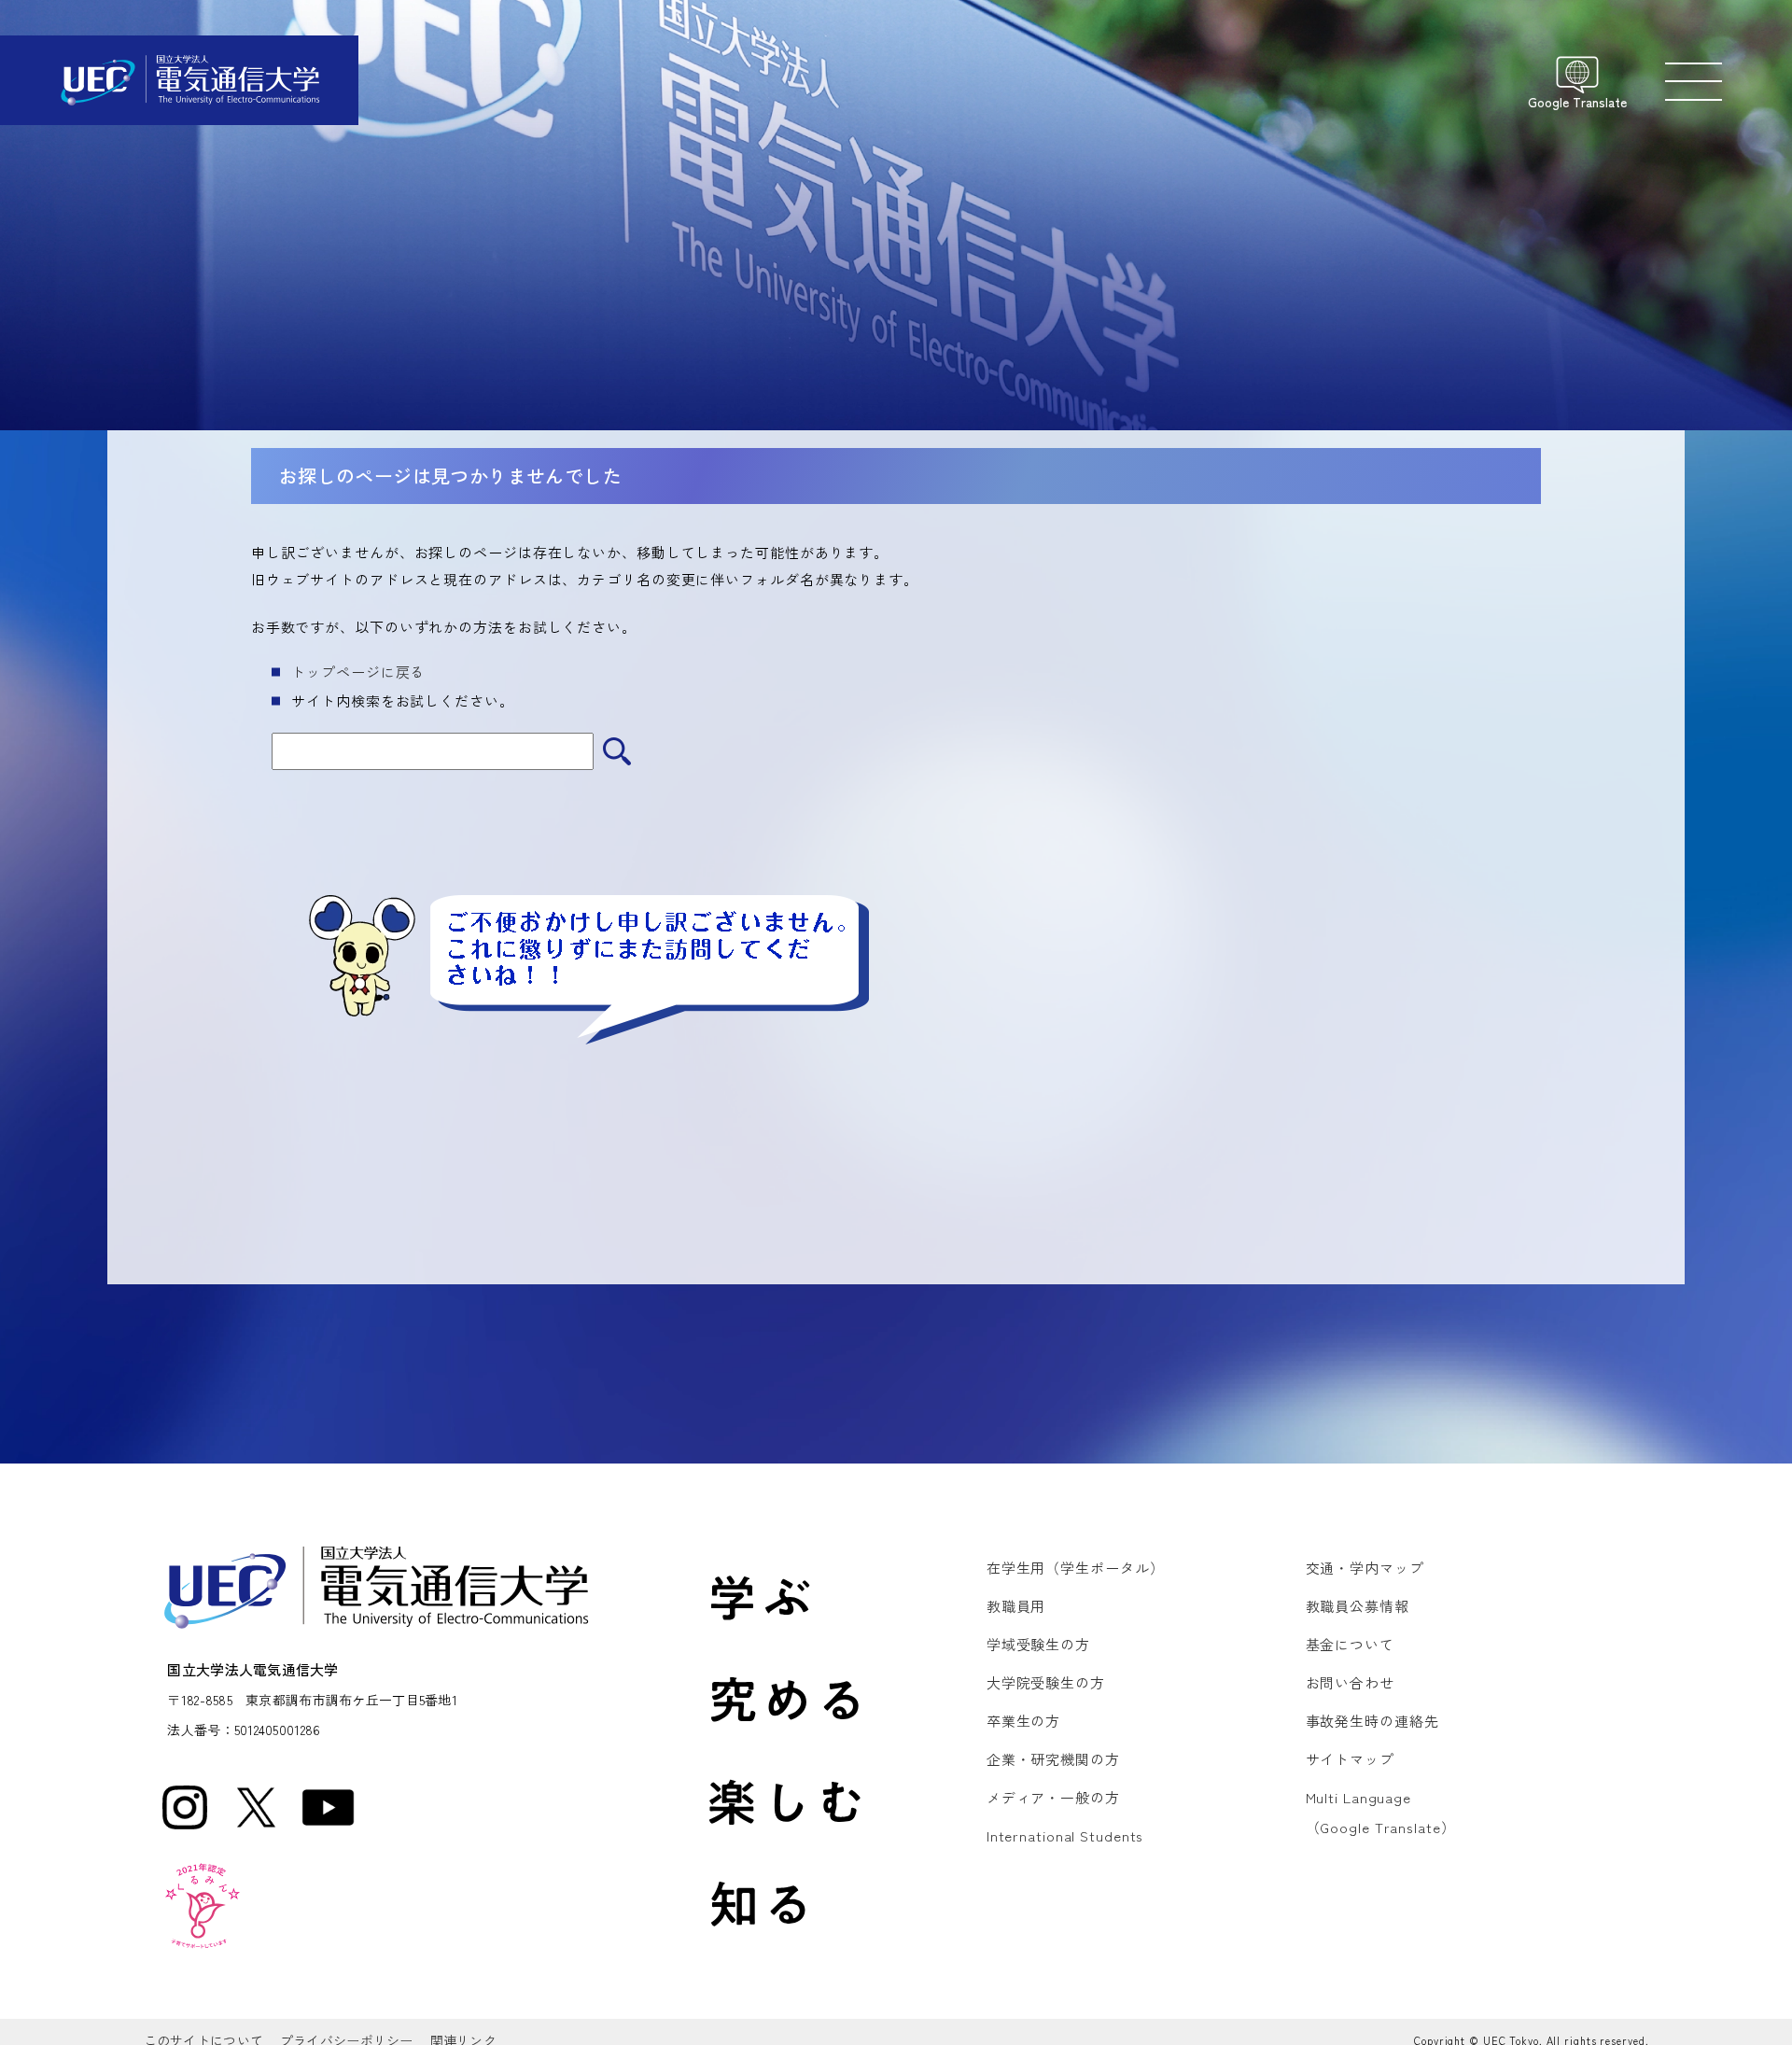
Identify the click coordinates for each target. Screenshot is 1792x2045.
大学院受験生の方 (1046, 1682)
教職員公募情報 (1358, 1606)
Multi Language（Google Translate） (1381, 1812)
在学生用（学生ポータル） (1076, 1568)
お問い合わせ (1350, 1682)
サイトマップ (1350, 1759)
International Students (1065, 1835)
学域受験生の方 (1038, 1644)
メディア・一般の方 (1053, 1797)
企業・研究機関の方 (1053, 1759)
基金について (1350, 1644)
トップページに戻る (358, 672)
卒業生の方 (1023, 1721)
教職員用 (1016, 1606)
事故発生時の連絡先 (1372, 1721)
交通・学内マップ (1365, 1568)
